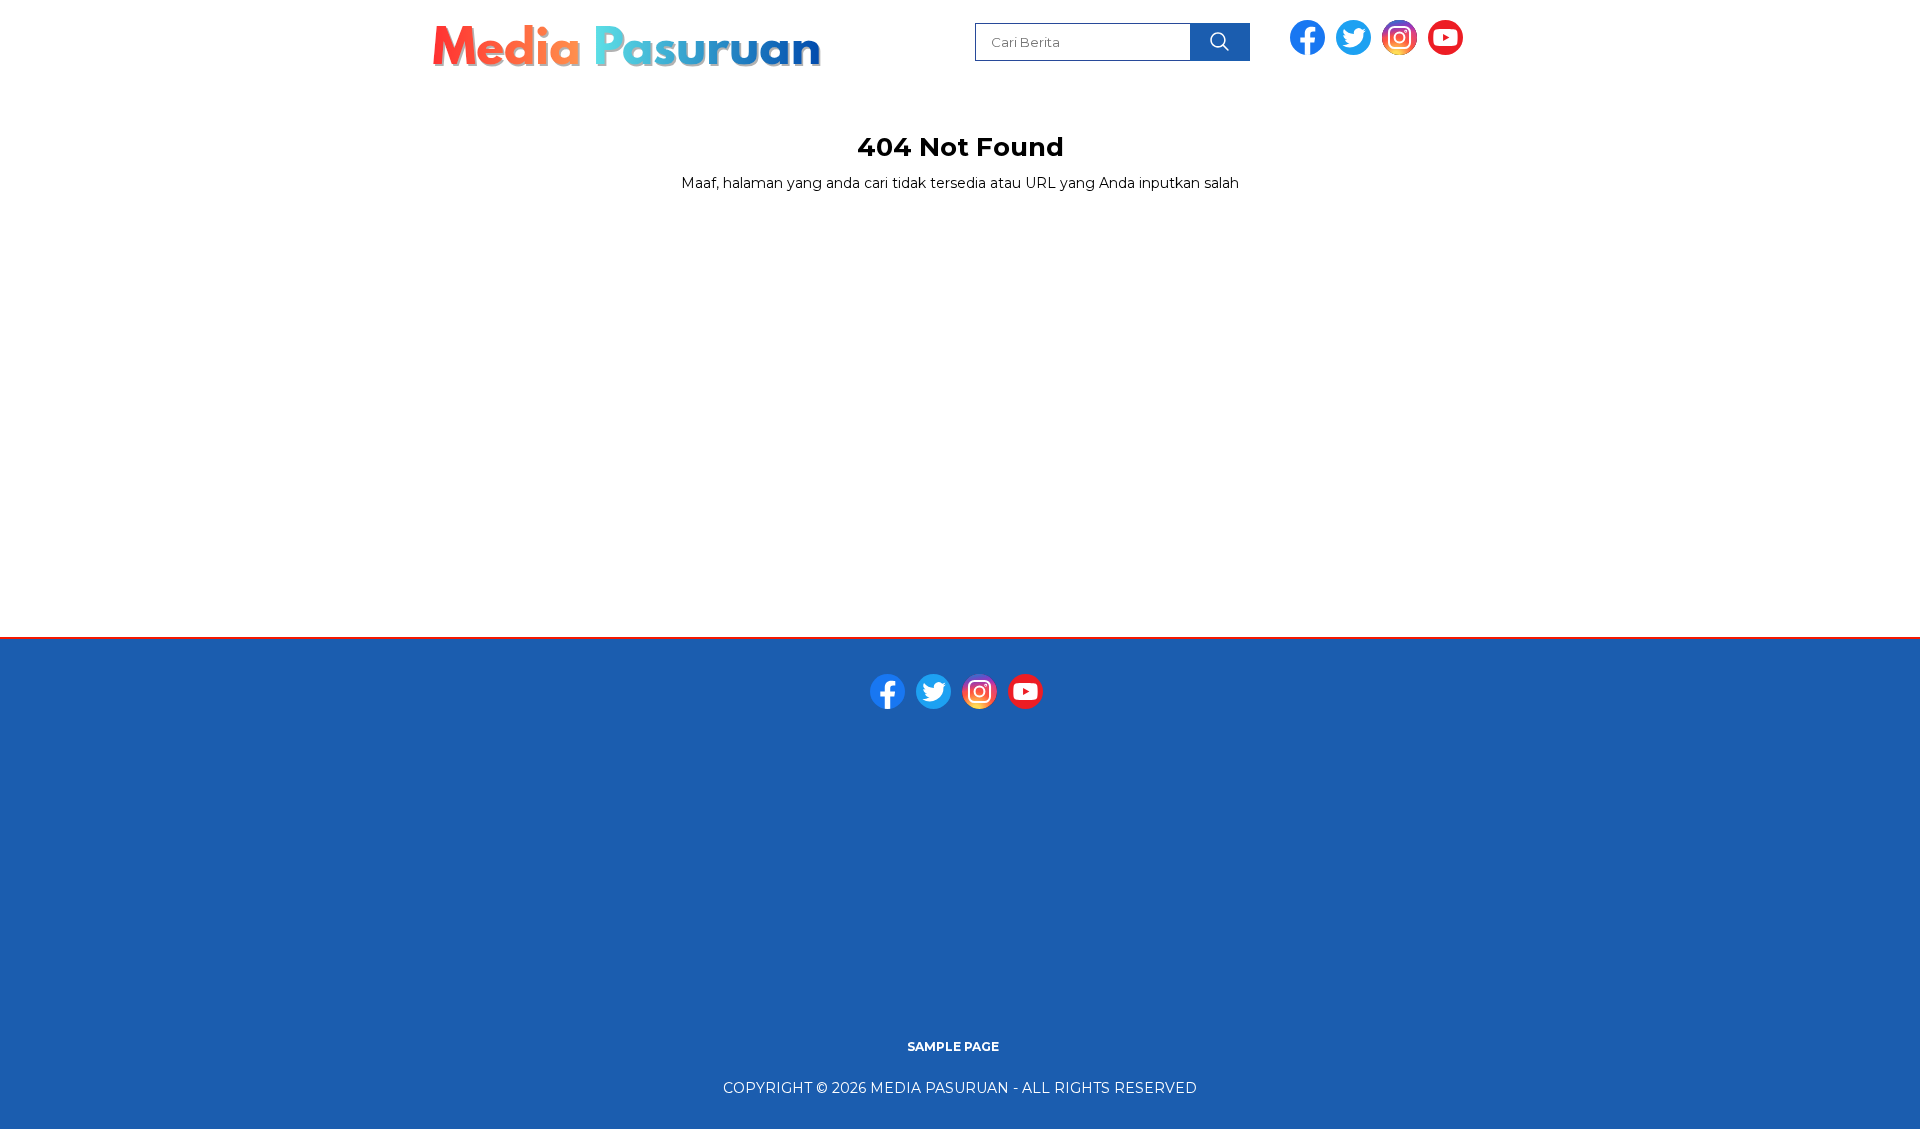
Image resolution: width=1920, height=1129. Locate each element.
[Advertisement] (960, 876)
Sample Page (953, 1046)
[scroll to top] (1845, 1098)
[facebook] (1311, 50)
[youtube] (1449, 50)
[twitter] (1357, 50)
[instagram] (1403, 50)
